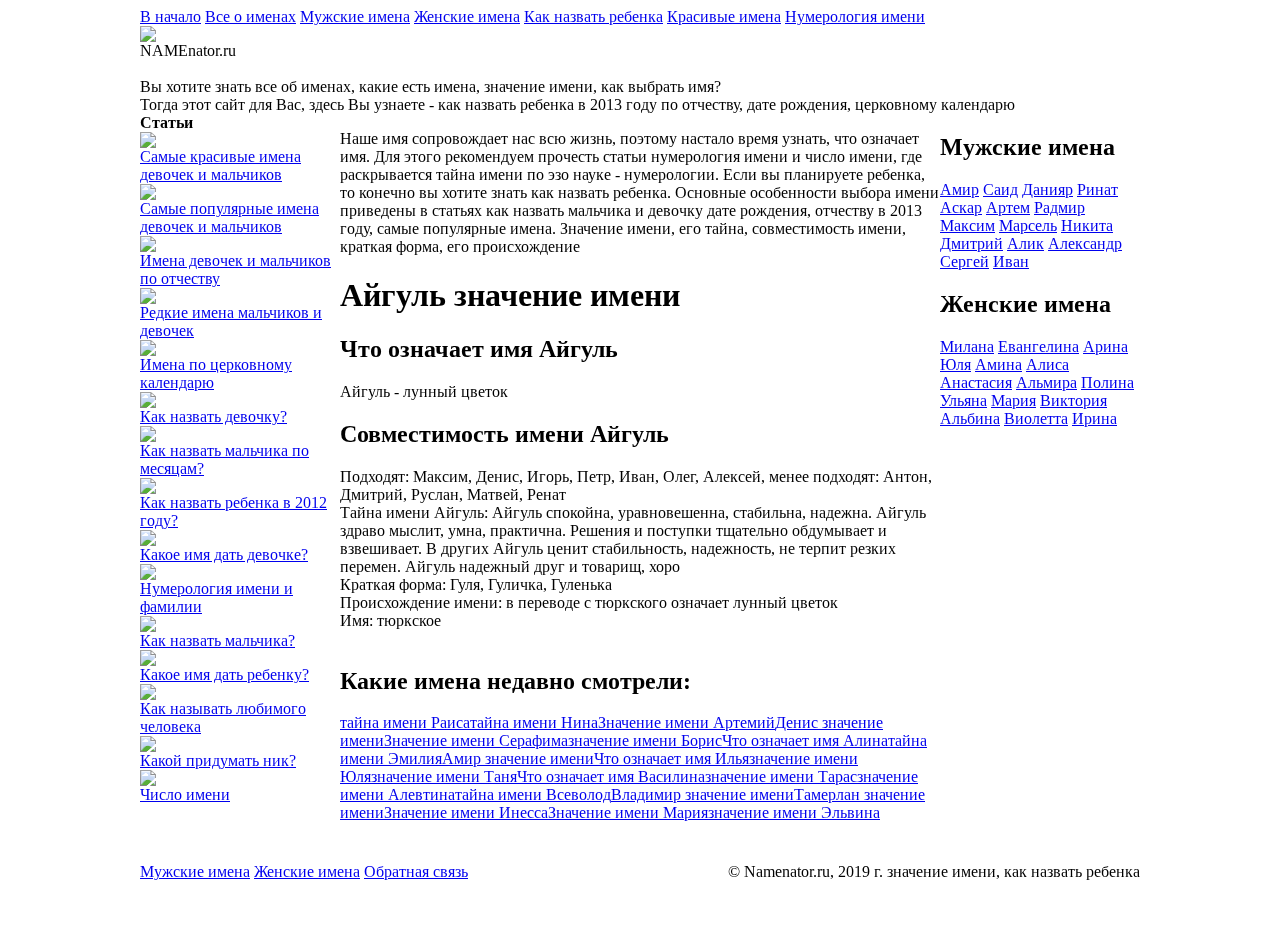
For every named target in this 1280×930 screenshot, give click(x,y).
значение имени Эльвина (794, 812)
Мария (1013, 400)
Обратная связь (416, 871)
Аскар (961, 207)
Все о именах (250, 16)
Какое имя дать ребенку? (224, 674)
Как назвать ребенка (593, 16)
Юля (955, 364)
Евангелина (1038, 346)
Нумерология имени (855, 16)
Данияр (1047, 189)
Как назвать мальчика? (217, 640)
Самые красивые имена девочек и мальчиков (220, 165)
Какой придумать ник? (218, 760)
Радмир (1059, 207)
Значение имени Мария (628, 812)
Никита (1087, 225)
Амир (959, 189)
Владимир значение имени (702, 794)
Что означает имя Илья (671, 758)
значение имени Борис (645, 740)
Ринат (1097, 189)
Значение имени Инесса (466, 812)
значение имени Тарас (781, 776)
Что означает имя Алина (805, 740)
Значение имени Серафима (476, 740)
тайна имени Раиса (405, 722)
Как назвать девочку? (213, 416)
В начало (170, 16)
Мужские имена (355, 16)
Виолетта (1036, 418)
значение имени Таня (444, 776)
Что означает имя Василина (611, 776)
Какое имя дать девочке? (224, 554)
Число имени (185, 794)
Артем (1008, 207)
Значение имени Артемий (686, 722)
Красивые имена (724, 16)
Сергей (964, 261)
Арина (1105, 346)
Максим (967, 225)
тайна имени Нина (534, 722)
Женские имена (467, 16)
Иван (1011, 261)
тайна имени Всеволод (533, 794)
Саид (1000, 189)
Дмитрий (971, 243)
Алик (1025, 243)
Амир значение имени (518, 758)
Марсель (1028, 225)
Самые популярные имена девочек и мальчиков (229, 217)
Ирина (1094, 418)
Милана (967, 346)
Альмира (1046, 382)
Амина (998, 364)
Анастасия (976, 382)
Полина (1107, 382)
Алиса (1047, 364)
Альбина (970, 418)
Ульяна (963, 400)
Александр (1085, 243)
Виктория (1073, 400)
